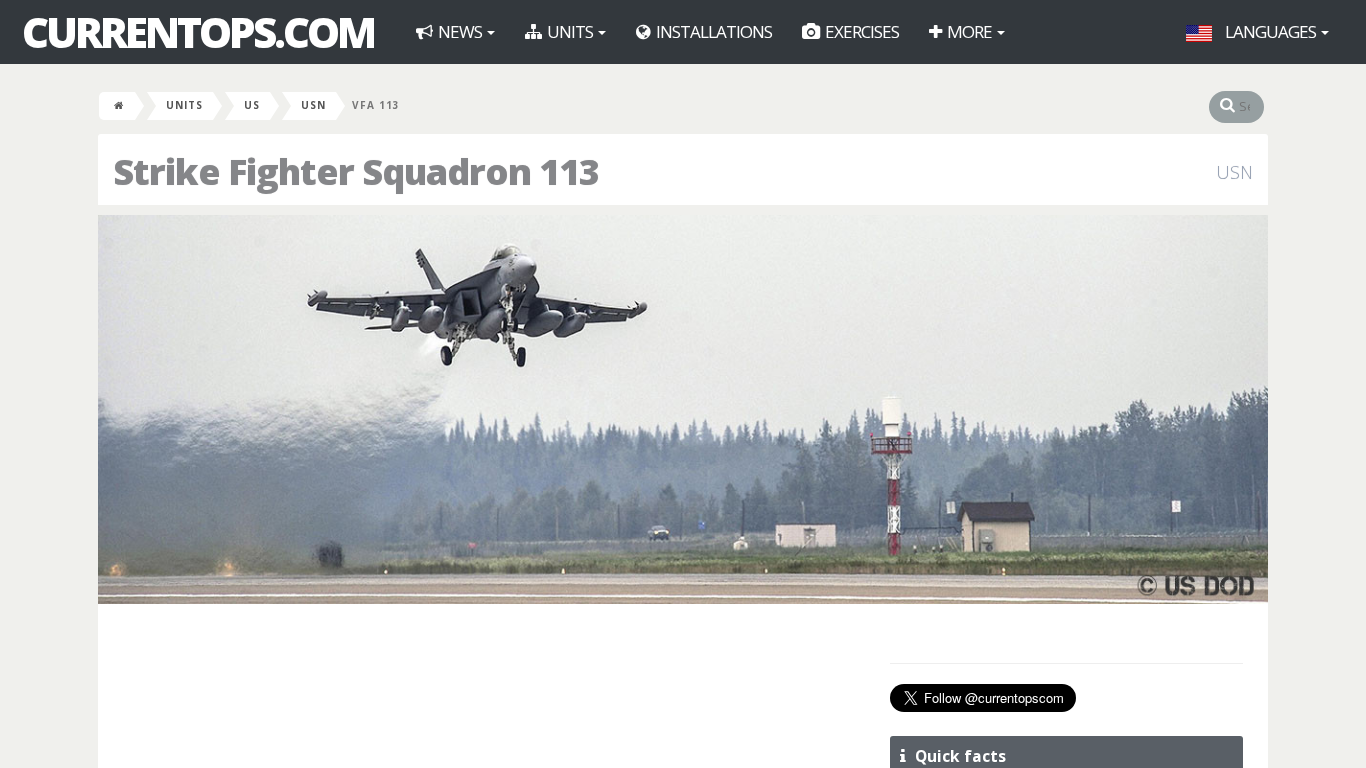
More (969, 31)
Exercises (860, 31)
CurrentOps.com (198, 32)
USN (313, 105)
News (460, 31)
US (252, 105)
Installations (712, 31)
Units (570, 31)
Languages (1270, 31)
